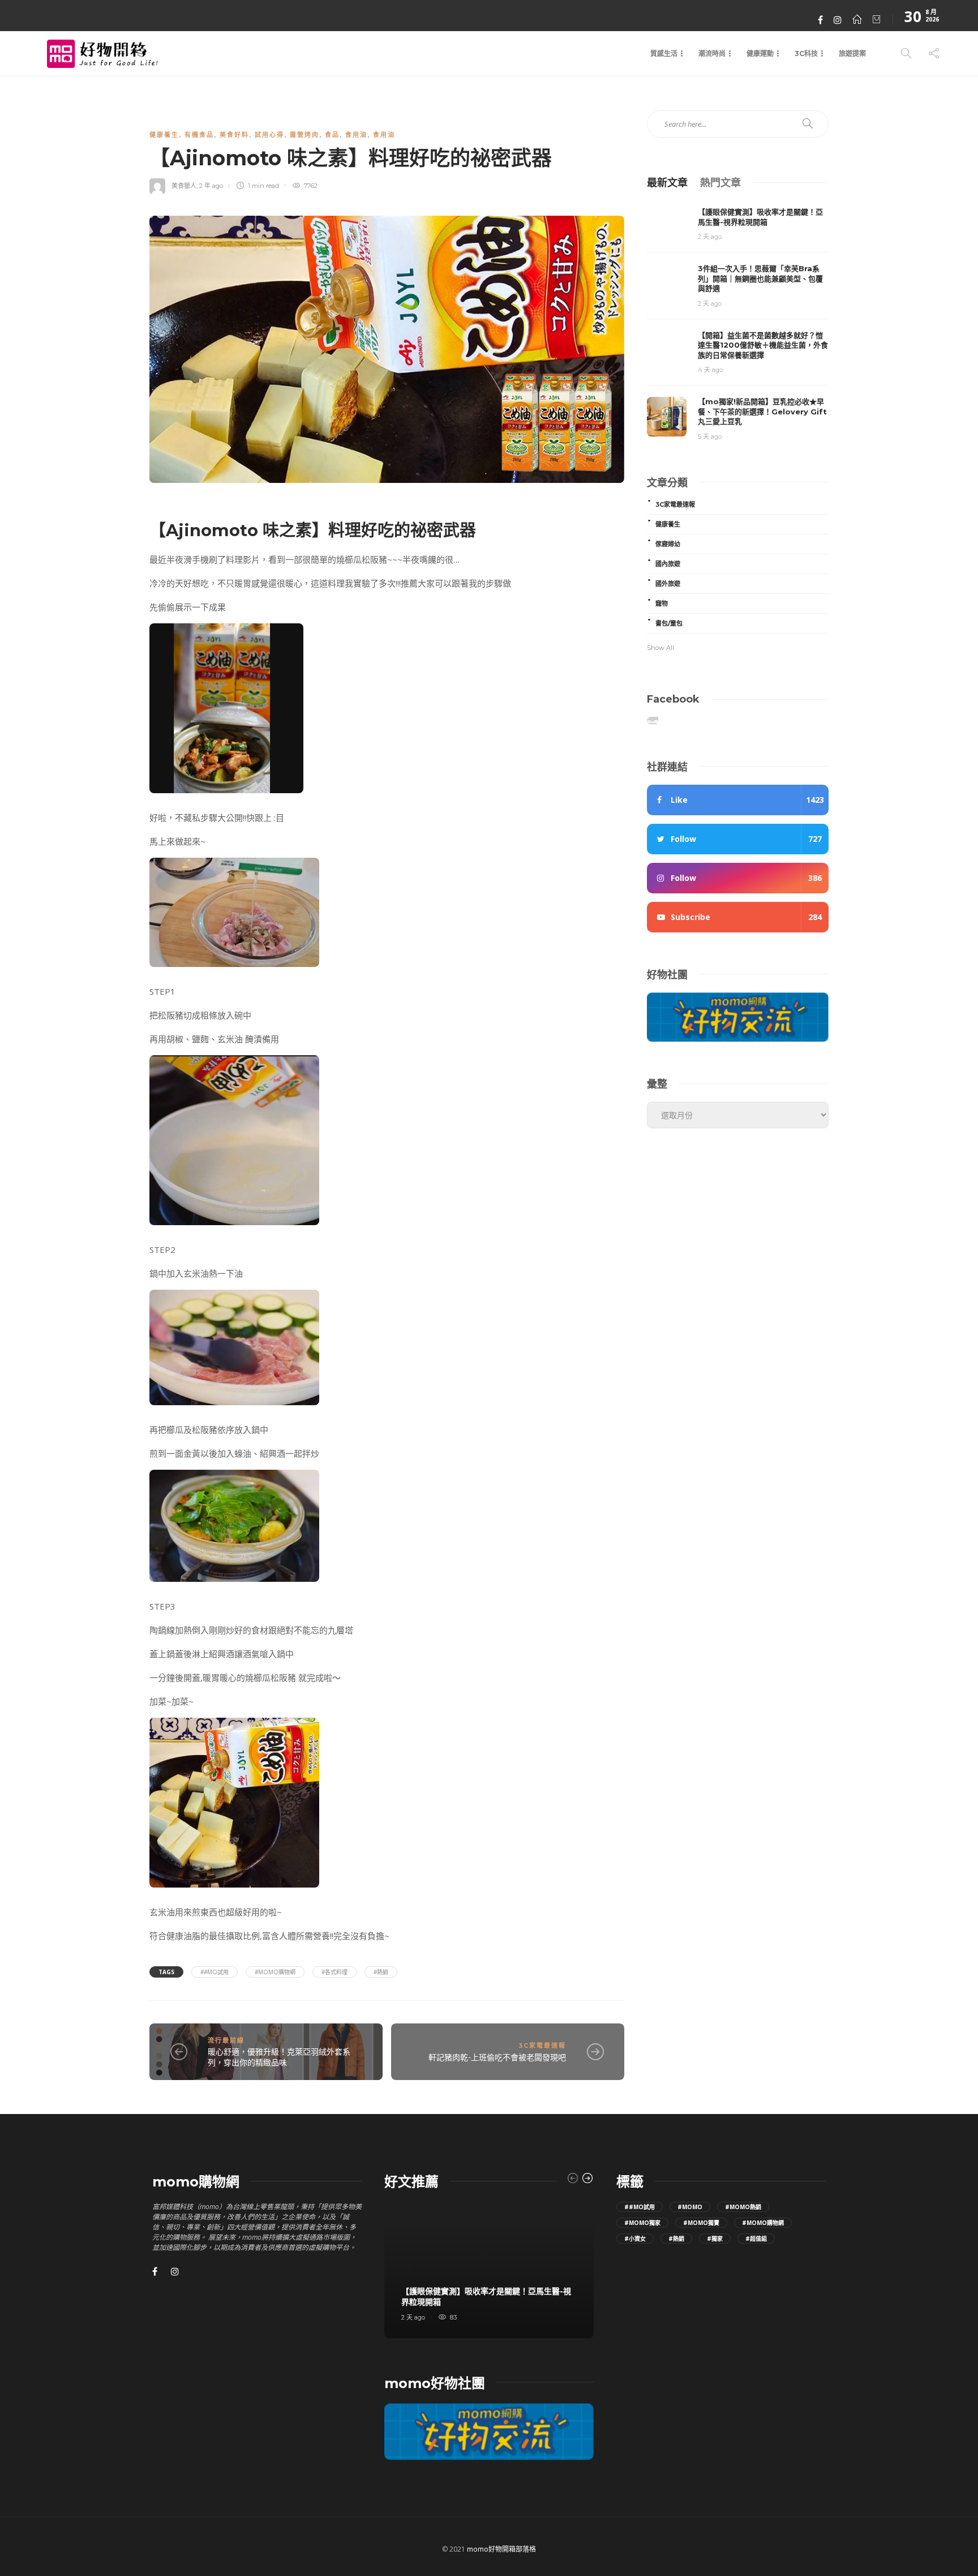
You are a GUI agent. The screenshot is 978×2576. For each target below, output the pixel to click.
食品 (332, 135)
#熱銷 (381, 1972)
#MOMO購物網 (275, 1972)
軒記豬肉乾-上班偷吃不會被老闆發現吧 (497, 2057)
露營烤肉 (304, 135)
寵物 (662, 604)
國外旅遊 (668, 584)
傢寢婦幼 (668, 544)
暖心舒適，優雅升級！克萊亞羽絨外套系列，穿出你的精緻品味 (279, 2057)
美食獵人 (184, 186)
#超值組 (756, 2239)
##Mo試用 (215, 1972)
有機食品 (199, 135)
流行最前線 (226, 2040)
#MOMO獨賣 (701, 2223)
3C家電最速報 (542, 2046)
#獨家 (715, 2239)
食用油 (356, 135)
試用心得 (269, 135)
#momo (690, 2207)
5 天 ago (710, 437)
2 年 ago (211, 186)
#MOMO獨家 (642, 2223)
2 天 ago (710, 237)
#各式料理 (334, 1972)
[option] (489, 2270)
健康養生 (164, 135)
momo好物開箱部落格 (501, 2549)
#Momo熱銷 (743, 2207)
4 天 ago (710, 370)
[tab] (667, 182)
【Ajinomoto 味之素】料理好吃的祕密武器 (313, 530)
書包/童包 (669, 623)
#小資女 (635, 2239)
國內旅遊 (668, 564)
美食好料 (234, 135)
